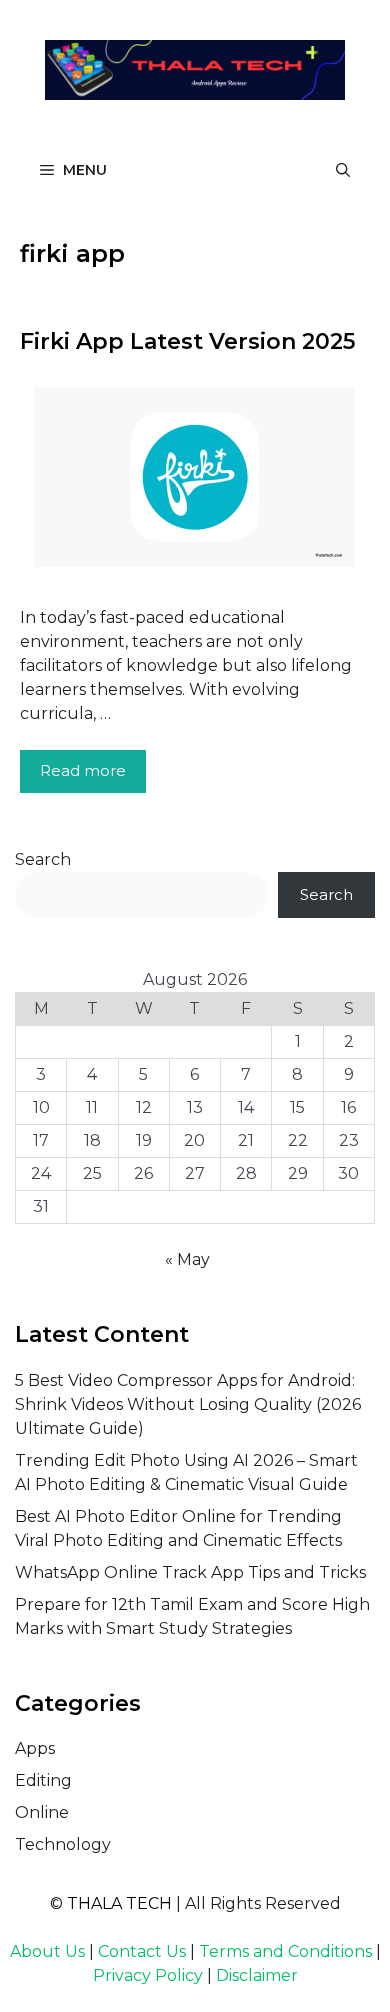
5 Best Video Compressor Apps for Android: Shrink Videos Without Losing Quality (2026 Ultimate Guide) (188, 1404)
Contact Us (142, 1951)
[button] (343, 170)
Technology (63, 1844)
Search (43, 859)
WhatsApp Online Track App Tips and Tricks (190, 1572)
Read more (83, 770)
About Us (47, 1951)
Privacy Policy (148, 1975)
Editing (43, 1780)
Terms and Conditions (285, 1951)
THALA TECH (119, 1903)
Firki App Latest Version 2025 (187, 341)
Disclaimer (257, 1975)
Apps (35, 1748)
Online (42, 1812)
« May (187, 1259)
